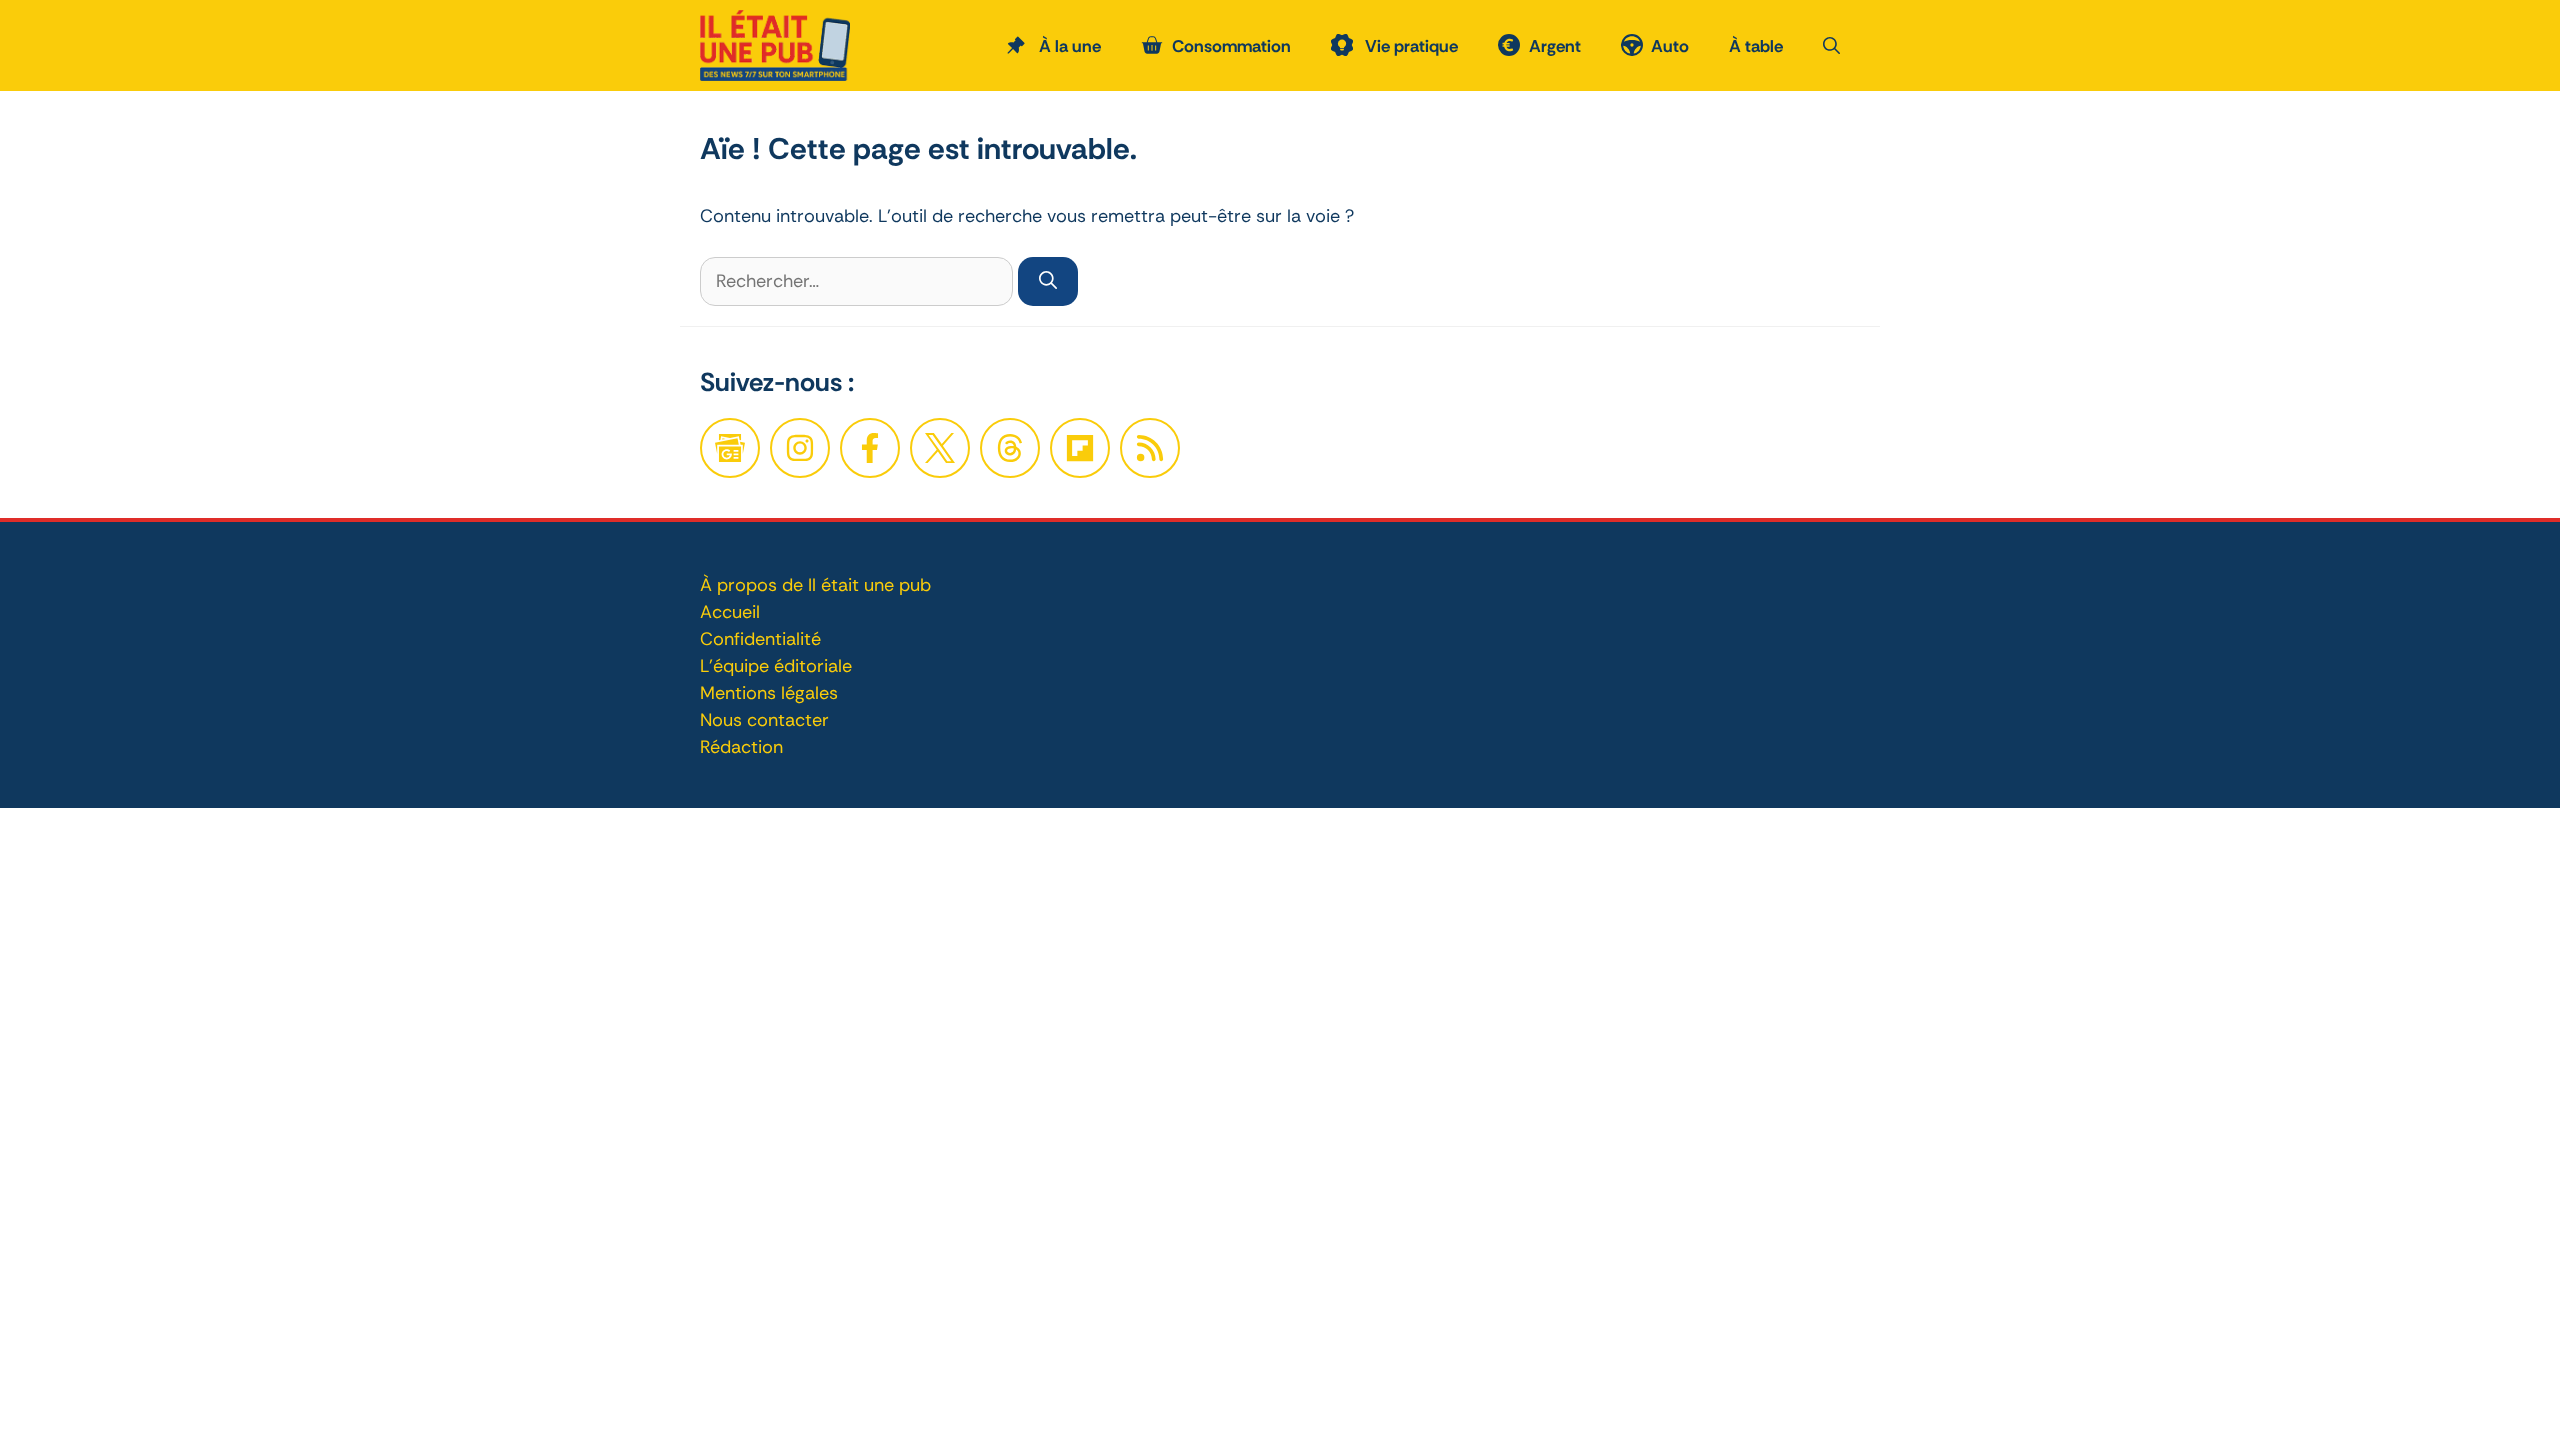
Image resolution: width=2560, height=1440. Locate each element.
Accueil (730, 612)
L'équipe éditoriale (776, 666)
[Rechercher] (1048, 281)
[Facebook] (800, 448)
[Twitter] (940, 448)
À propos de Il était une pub (815, 585)
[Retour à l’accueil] (775, 44)
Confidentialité (760, 639)
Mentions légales (769, 693)
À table (1756, 46)
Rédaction (741, 747)
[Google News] (730, 448)
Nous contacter (764, 720)
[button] (1831, 46)
